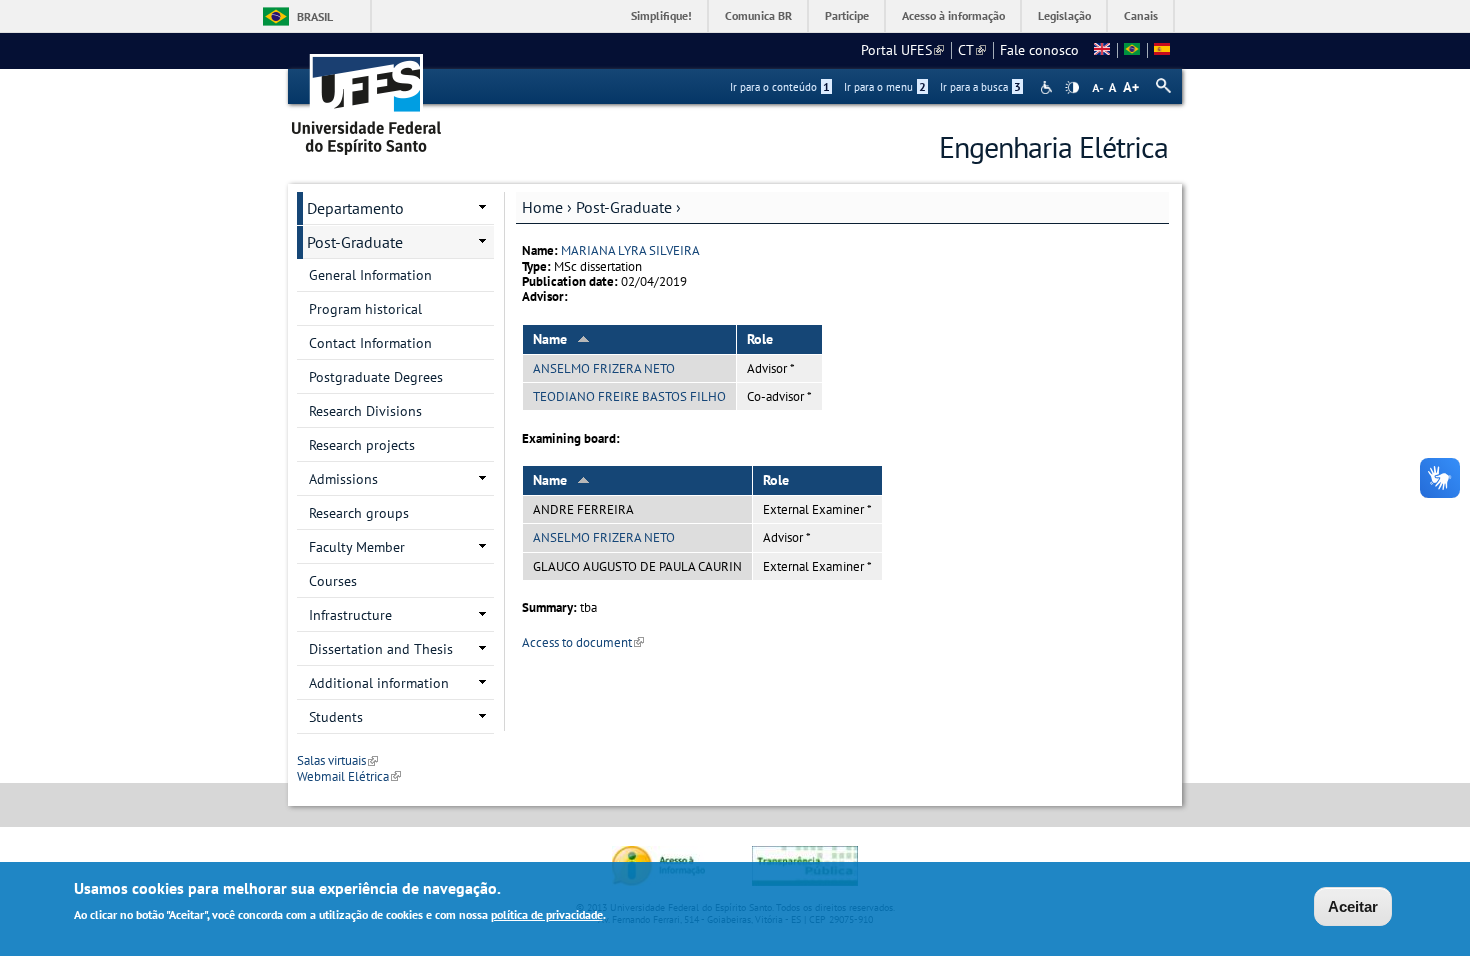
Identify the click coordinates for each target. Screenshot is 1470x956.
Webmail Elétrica (349, 776)
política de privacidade (547, 914)
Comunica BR (758, 15)
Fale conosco (1039, 50)
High (1072, 88)
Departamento (355, 208)
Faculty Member (357, 547)
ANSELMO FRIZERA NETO (604, 368)
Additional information (379, 683)
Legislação (1064, 15)
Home (542, 207)
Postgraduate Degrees (376, 377)
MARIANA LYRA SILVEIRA (630, 250)
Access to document (583, 642)
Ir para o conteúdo (780, 87)
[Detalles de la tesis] (1162, 50)
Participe (847, 15)
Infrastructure (350, 615)
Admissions (343, 479)
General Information (370, 275)
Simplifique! (661, 15)
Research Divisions (365, 411)
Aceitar (1353, 906)
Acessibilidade (1048, 87)
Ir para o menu (885, 87)
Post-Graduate (624, 207)
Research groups (359, 513)
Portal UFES (902, 50)
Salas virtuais (337, 760)
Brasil (315, 16)
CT (972, 50)
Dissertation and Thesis (381, 649)
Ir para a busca (980, 87)
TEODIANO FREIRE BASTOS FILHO (629, 396)
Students (336, 717)
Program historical (365, 309)
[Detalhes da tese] (1132, 50)
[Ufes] (367, 97)
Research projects (362, 445)
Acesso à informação (953, 15)
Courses (333, 581)
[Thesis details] (1102, 50)
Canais (1141, 15)
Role (760, 339)
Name (550, 339)
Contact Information (370, 343)
